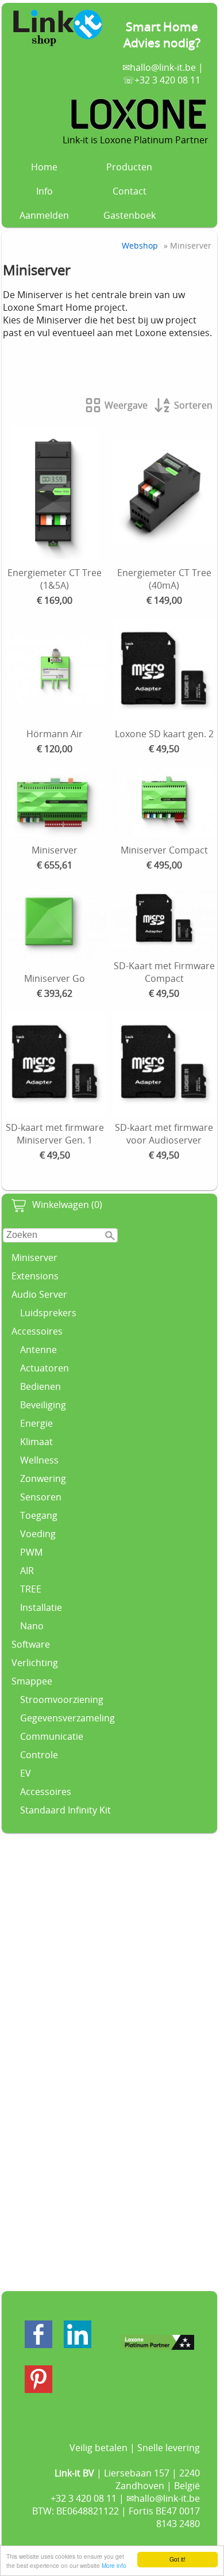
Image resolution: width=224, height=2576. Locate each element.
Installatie (41, 1607)
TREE (31, 1589)
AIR (27, 1571)
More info (114, 2565)
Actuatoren (45, 1368)
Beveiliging (43, 1405)
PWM (31, 1552)
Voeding (38, 1534)
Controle (39, 1755)
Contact (130, 191)
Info (45, 191)
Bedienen (40, 1386)
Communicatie (52, 1736)
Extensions (35, 1276)
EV (26, 1773)
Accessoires (37, 1331)
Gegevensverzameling (67, 1718)
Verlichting (35, 1663)
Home (44, 167)
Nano (32, 1626)
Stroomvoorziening (62, 1699)
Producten (129, 167)
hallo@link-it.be (163, 67)
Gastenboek (130, 215)
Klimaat (36, 1442)
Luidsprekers (48, 1313)
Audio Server (39, 1294)
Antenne (38, 1350)
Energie (36, 1423)
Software (31, 1644)
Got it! (177, 2559)
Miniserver (34, 1257)
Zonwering (43, 1478)
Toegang (39, 1515)
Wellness (39, 1460)
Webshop (140, 245)
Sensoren (41, 1497)
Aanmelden (44, 215)
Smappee (32, 1681)
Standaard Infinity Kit (65, 1810)
